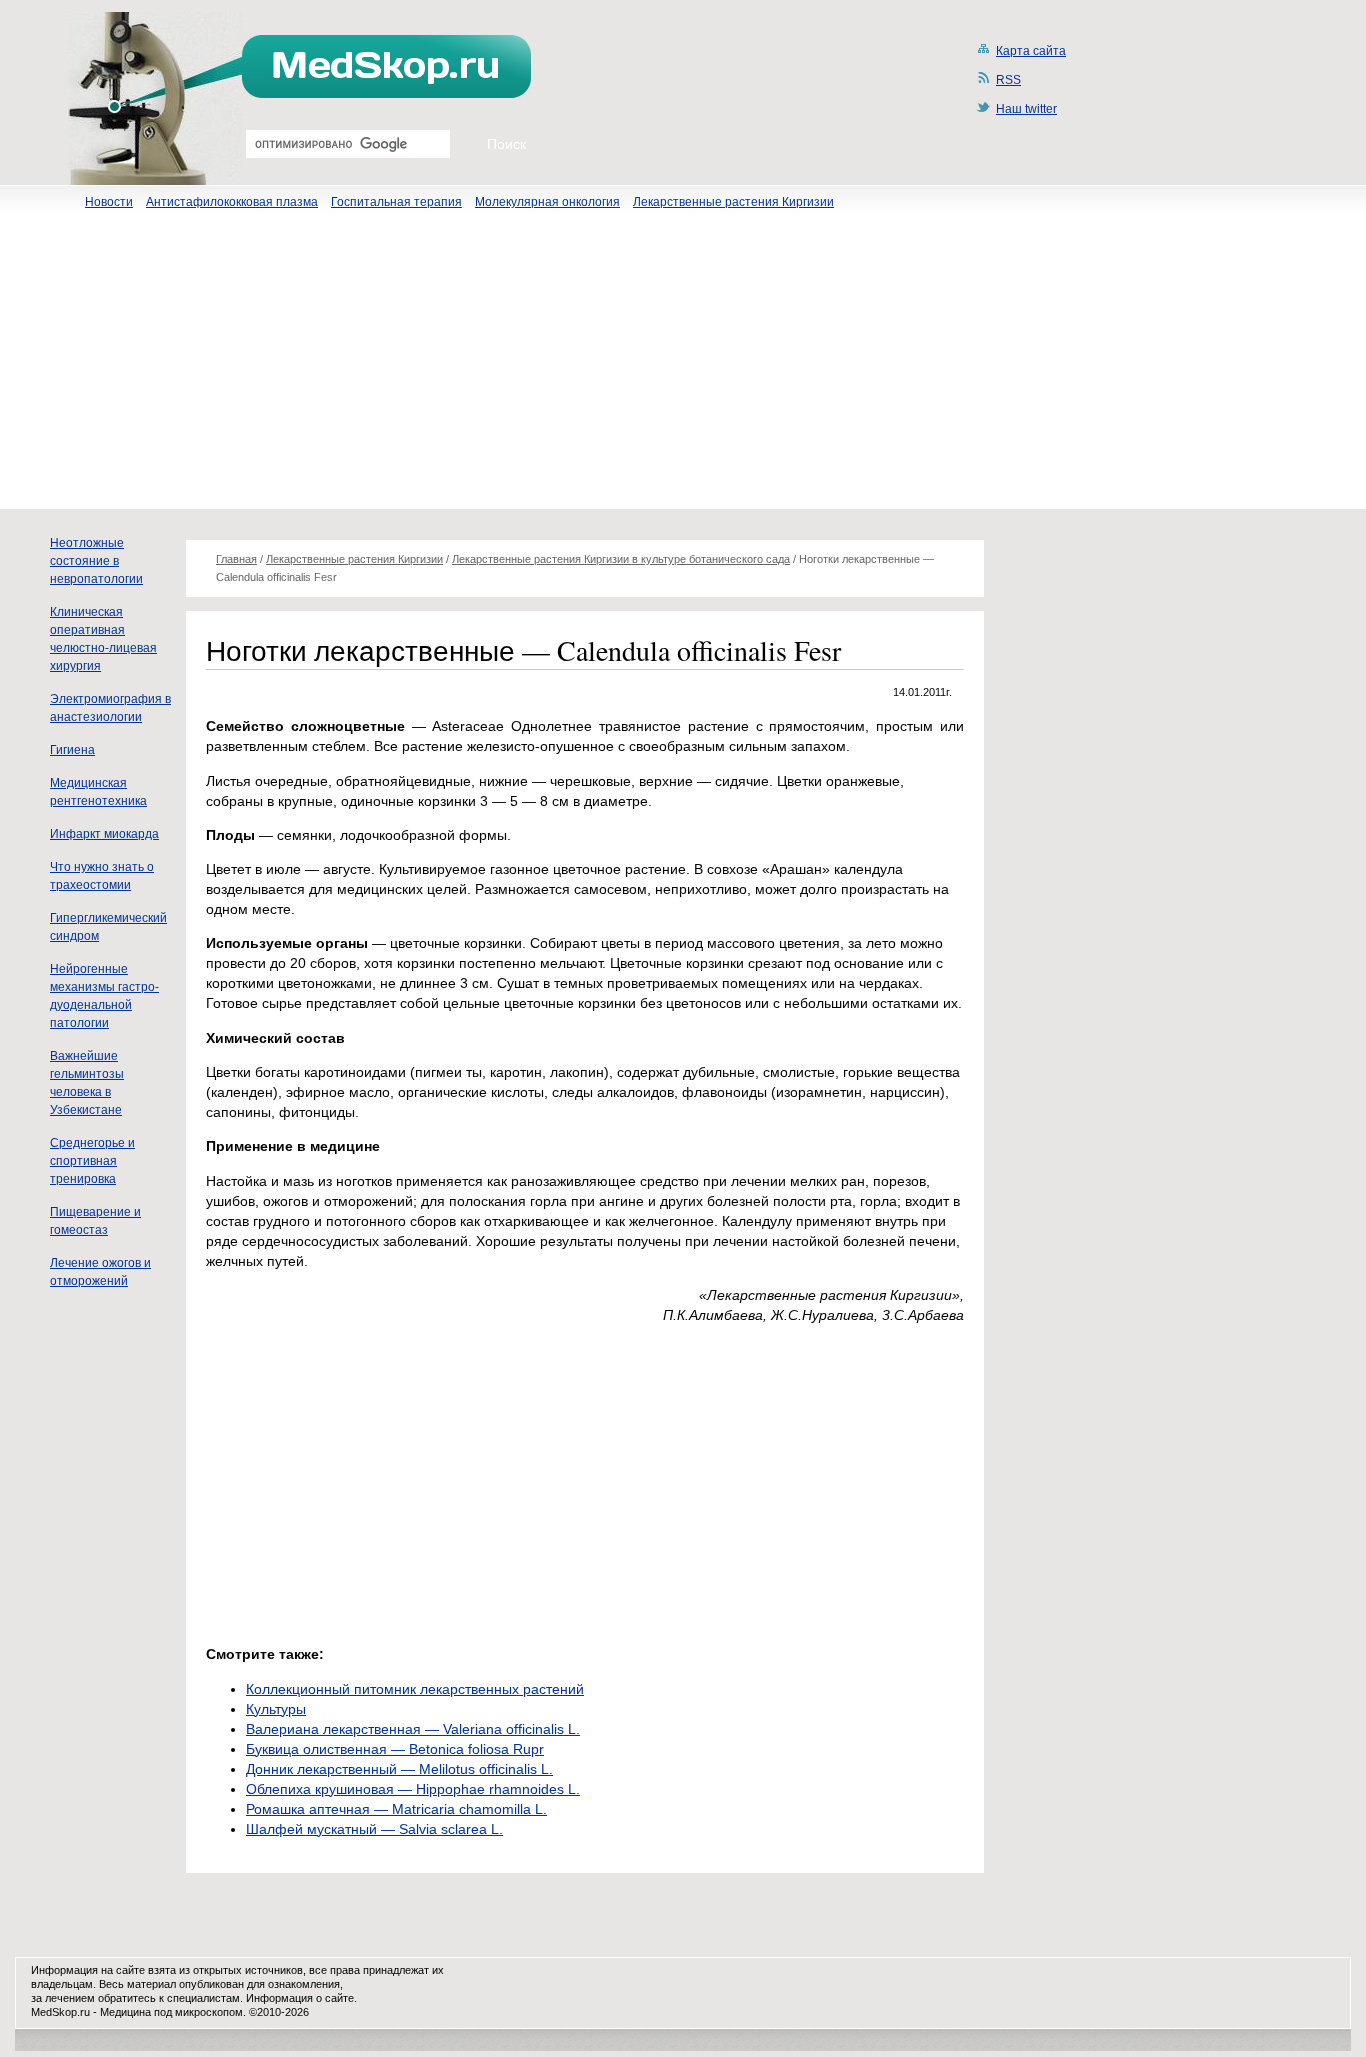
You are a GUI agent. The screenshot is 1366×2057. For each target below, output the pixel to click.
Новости (109, 202)
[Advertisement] (683, 369)
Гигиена (72, 750)
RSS (1008, 80)
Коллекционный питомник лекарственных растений (415, 1689)
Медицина (125, 2012)
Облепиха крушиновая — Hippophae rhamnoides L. (413, 1789)
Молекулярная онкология (547, 202)
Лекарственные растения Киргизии (733, 202)
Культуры (276, 1709)
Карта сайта (1031, 51)
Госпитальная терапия (396, 202)
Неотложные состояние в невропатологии (96, 561)
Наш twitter (1026, 109)
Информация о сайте (300, 1998)
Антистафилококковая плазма (232, 202)
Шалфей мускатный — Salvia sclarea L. (374, 1829)
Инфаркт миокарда (104, 834)
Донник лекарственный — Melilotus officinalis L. (399, 1769)
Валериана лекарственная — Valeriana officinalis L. (413, 1729)
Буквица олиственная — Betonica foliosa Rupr (395, 1749)
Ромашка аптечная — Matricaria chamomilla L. (396, 1809)
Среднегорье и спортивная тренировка (92, 1161)
